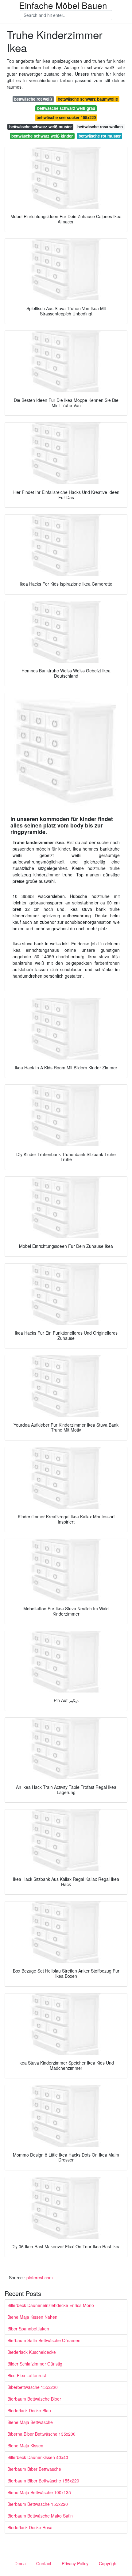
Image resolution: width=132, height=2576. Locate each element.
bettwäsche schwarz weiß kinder (42, 136)
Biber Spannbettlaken (28, 2329)
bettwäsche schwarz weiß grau (66, 108)
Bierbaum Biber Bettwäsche (34, 2469)
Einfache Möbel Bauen (63, 5)
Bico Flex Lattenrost (27, 2375)
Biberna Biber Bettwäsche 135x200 (41, 2434)
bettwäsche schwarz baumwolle (88, 99)
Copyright (108, 2563)
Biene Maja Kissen (25, 2446)
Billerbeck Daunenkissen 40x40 (38, 2457)
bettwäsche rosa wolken (100, 127)
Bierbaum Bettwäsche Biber (34, 2399)
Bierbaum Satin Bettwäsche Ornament (45, 2340)
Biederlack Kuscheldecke (32, 2352)
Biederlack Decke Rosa (30, 2527)
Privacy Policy (75, 2563)
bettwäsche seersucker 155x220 (66, 117)
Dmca (20, 2563)
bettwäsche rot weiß (33, 99)
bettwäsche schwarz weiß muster (41, 127)
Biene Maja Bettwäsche (30, 2422)
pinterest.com (40, 2278)
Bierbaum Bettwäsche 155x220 (38, 2504)
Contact (44, 2563)
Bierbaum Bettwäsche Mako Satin (40, 2516)
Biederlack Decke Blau (29, 2410)
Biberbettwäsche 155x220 (33, 2387)
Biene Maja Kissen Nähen (32, 2317)
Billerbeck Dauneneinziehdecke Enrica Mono (51, 2305)
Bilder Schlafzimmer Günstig (35, 2364)
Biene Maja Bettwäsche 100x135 (39, 2492)
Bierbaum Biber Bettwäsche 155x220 (43, 2481)
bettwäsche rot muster (100, 136)
